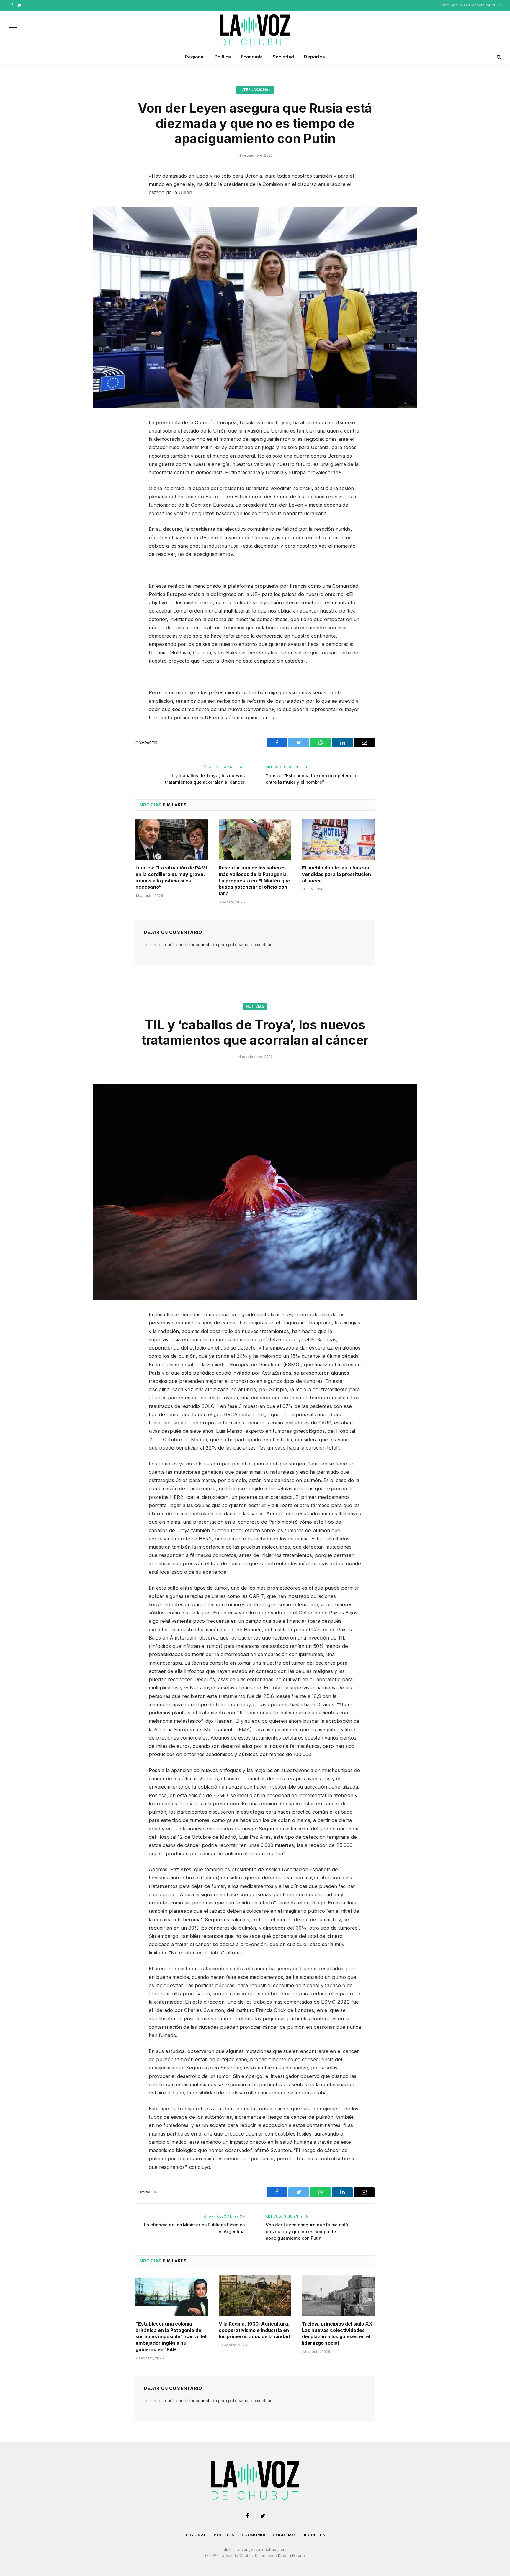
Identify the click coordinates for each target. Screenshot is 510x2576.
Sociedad (283, 57)
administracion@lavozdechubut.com (255, 2549)
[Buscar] (498, 57)
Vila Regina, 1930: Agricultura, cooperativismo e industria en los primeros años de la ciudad (254, 2330)
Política (223, 57)
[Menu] (13, 30)
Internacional (255, 90)
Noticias (255, 1006)
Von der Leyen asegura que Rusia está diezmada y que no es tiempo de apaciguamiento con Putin (307, 2231)
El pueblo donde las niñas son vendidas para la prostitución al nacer (336, 874)
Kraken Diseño (291, 2555)
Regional (195, 57)
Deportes (314, 57)
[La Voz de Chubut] (255, 30)
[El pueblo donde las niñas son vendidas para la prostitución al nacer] (338, 840)
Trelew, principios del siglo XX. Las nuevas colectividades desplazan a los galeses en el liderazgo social (338, 2333)
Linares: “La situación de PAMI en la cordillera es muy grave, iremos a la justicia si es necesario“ (171, 877)
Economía (252, 57)
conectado (206, 945)
